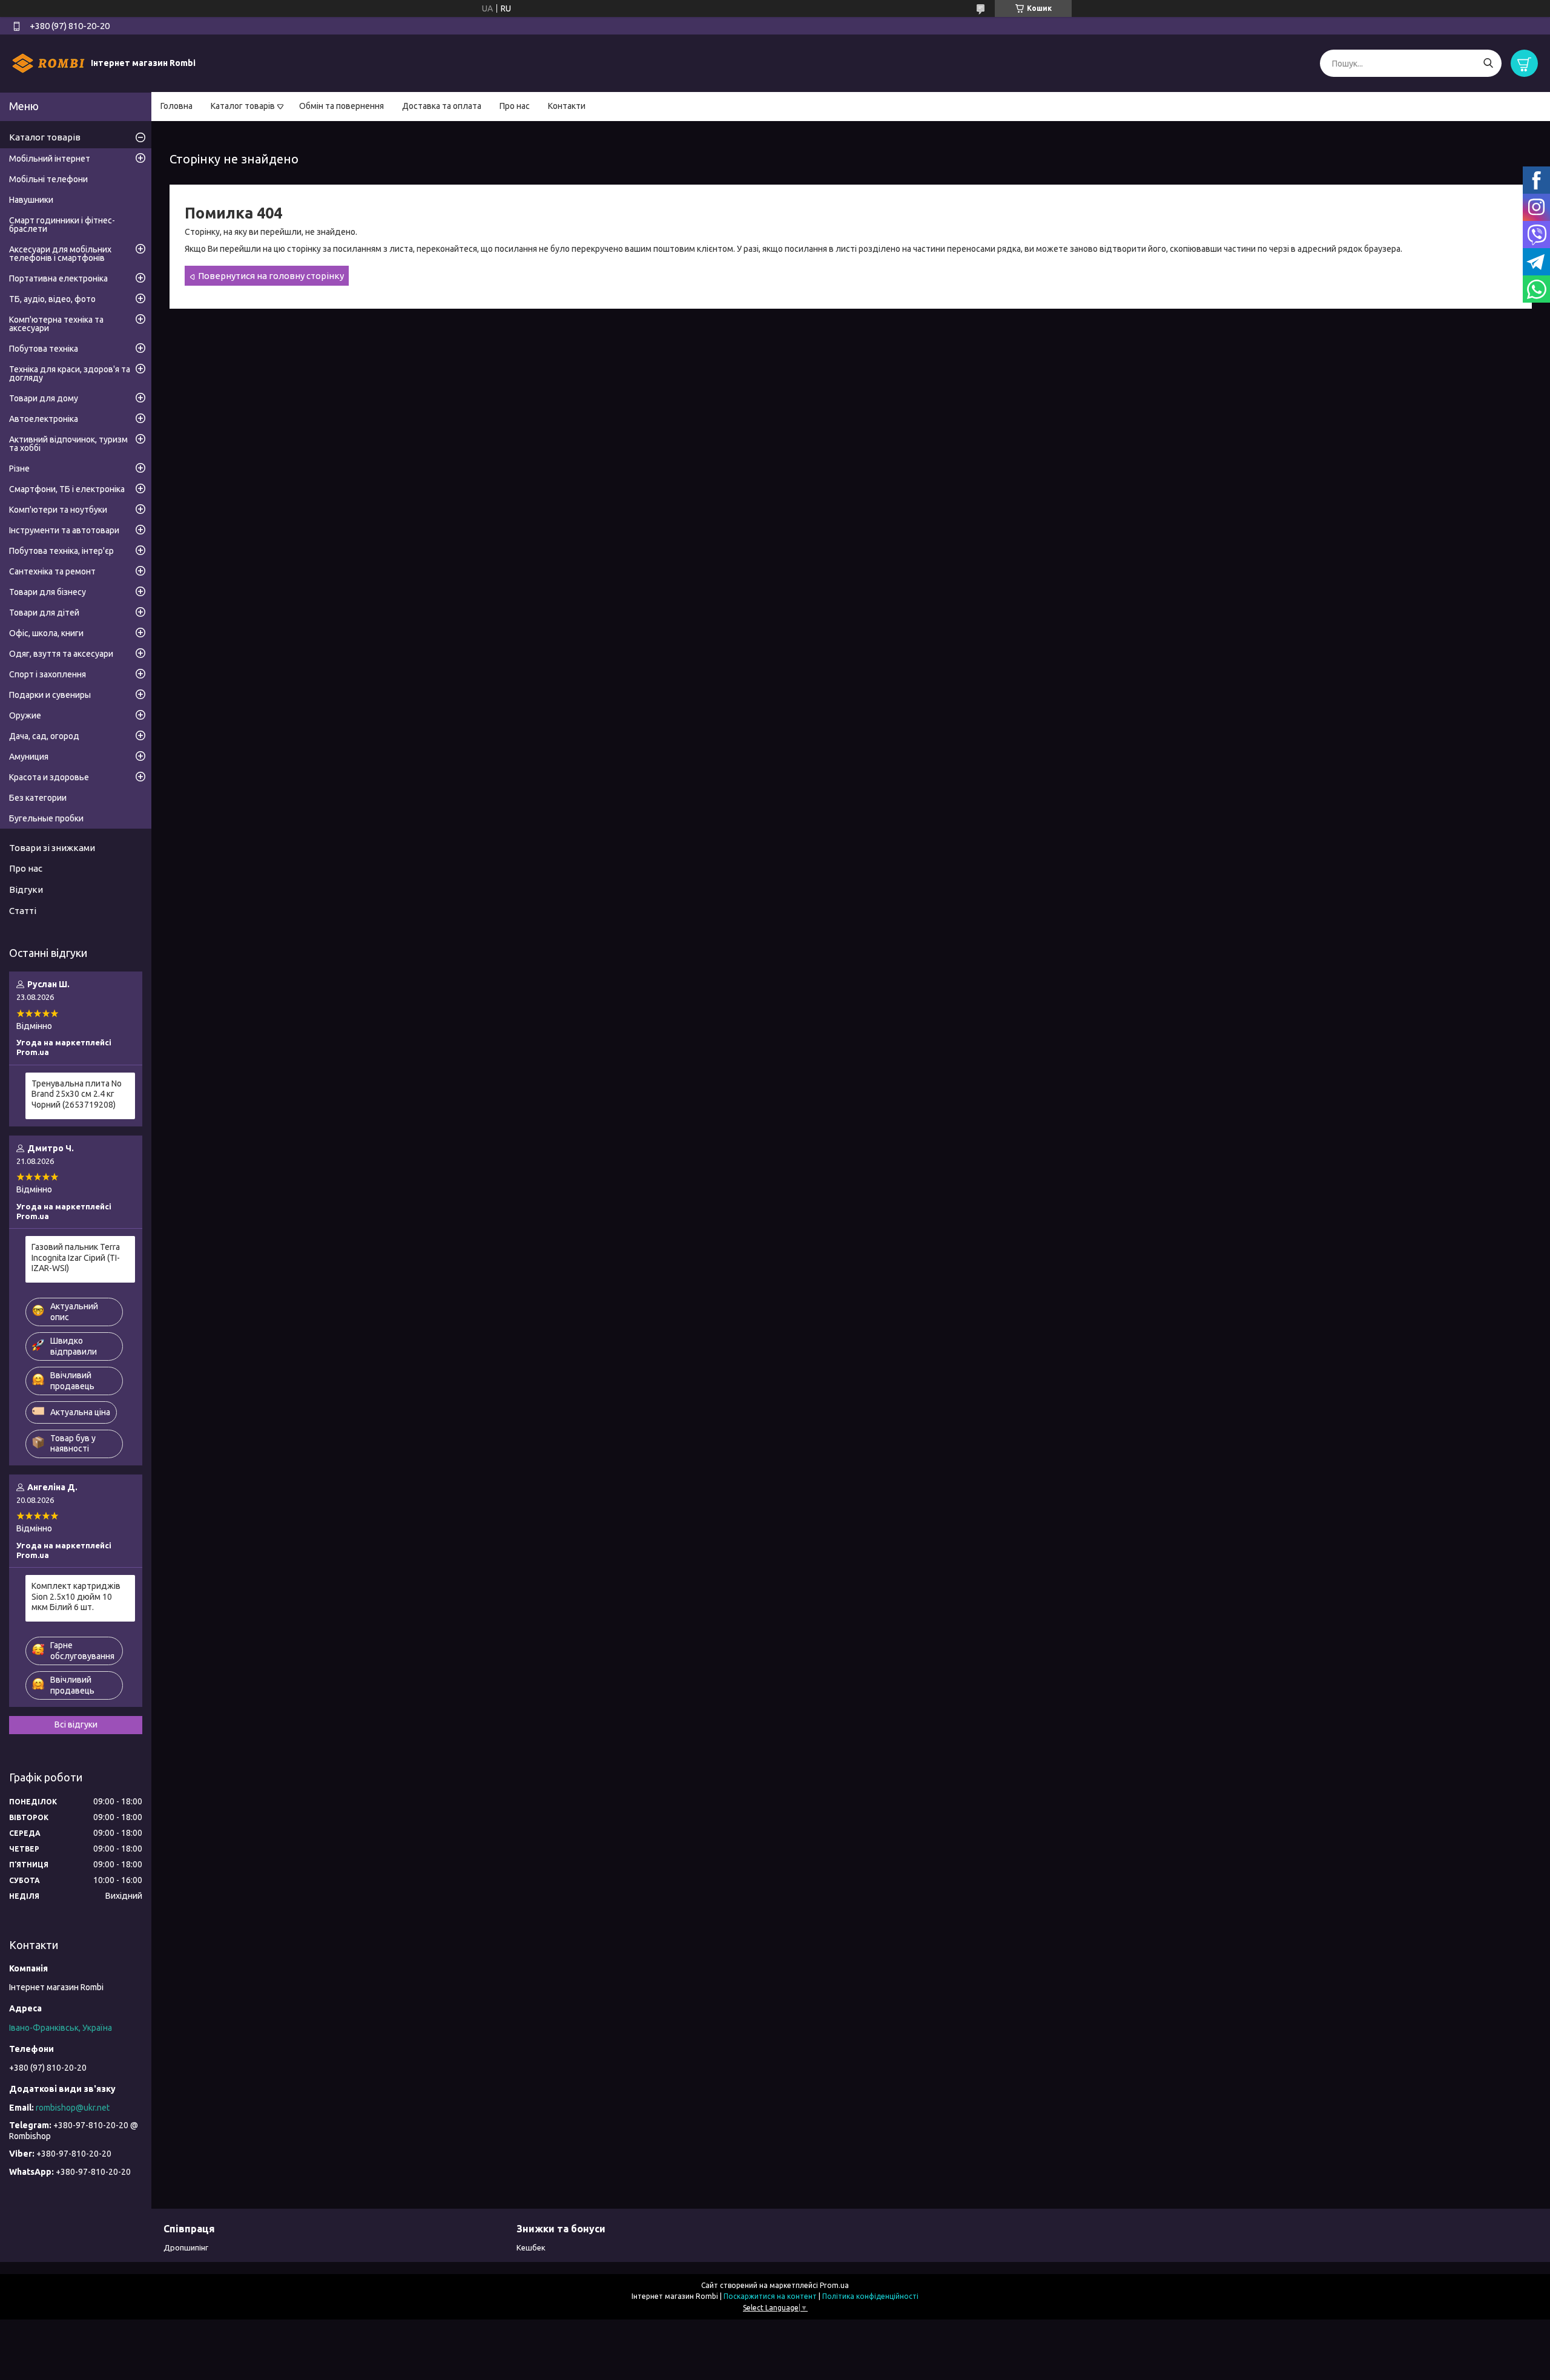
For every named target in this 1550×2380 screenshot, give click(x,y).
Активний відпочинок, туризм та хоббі (68, 444)
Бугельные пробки (46, 818)
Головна (176, 106)
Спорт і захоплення (48, 674)
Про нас (515, 106)
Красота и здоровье (49, 777)
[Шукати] (1488, 63)
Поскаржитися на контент (770, 2296)
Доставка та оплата (442, 106)
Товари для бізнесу (48, 592)
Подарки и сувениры (50, 695)
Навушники (31, 200)
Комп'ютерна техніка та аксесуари (56, 324)
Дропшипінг (186, 2247)
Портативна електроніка (58, 278)
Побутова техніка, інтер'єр (61, 551)
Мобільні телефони (48, 179)
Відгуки (26, 889)
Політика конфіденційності (870, 2296)
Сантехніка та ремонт (52, 571)
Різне (19, 468)
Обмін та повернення (341, 106)
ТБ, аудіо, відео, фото (52, 299)
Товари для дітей (44, 613)
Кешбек (531, 2247)
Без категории (38, 798)
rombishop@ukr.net (73, 2108)
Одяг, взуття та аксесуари (61, 654)
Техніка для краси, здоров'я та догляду (70, 373)
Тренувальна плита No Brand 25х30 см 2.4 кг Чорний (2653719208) (77, 1094)
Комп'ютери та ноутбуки (58, 510)
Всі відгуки (76, 1724)
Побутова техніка (44, 349)
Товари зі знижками (52, 848)
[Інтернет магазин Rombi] (48, 63)
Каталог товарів (243, 106)
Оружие (25, 715)
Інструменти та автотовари (64, 530)
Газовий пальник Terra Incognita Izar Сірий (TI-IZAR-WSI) (76, 1257)
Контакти (567, 106)
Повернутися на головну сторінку (271, 276)
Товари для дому (44, 398)
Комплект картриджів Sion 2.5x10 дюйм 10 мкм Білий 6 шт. (76, 1596)
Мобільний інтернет (50, 159)
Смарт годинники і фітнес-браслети (62, 225)
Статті (23, 911)
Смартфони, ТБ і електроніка (67, 489)
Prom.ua (834, 2285)
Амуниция (29, 757)
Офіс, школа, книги (46, 633)
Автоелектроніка (44, 419)
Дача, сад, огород (44, 736)
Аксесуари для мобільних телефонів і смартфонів (60, 254)
